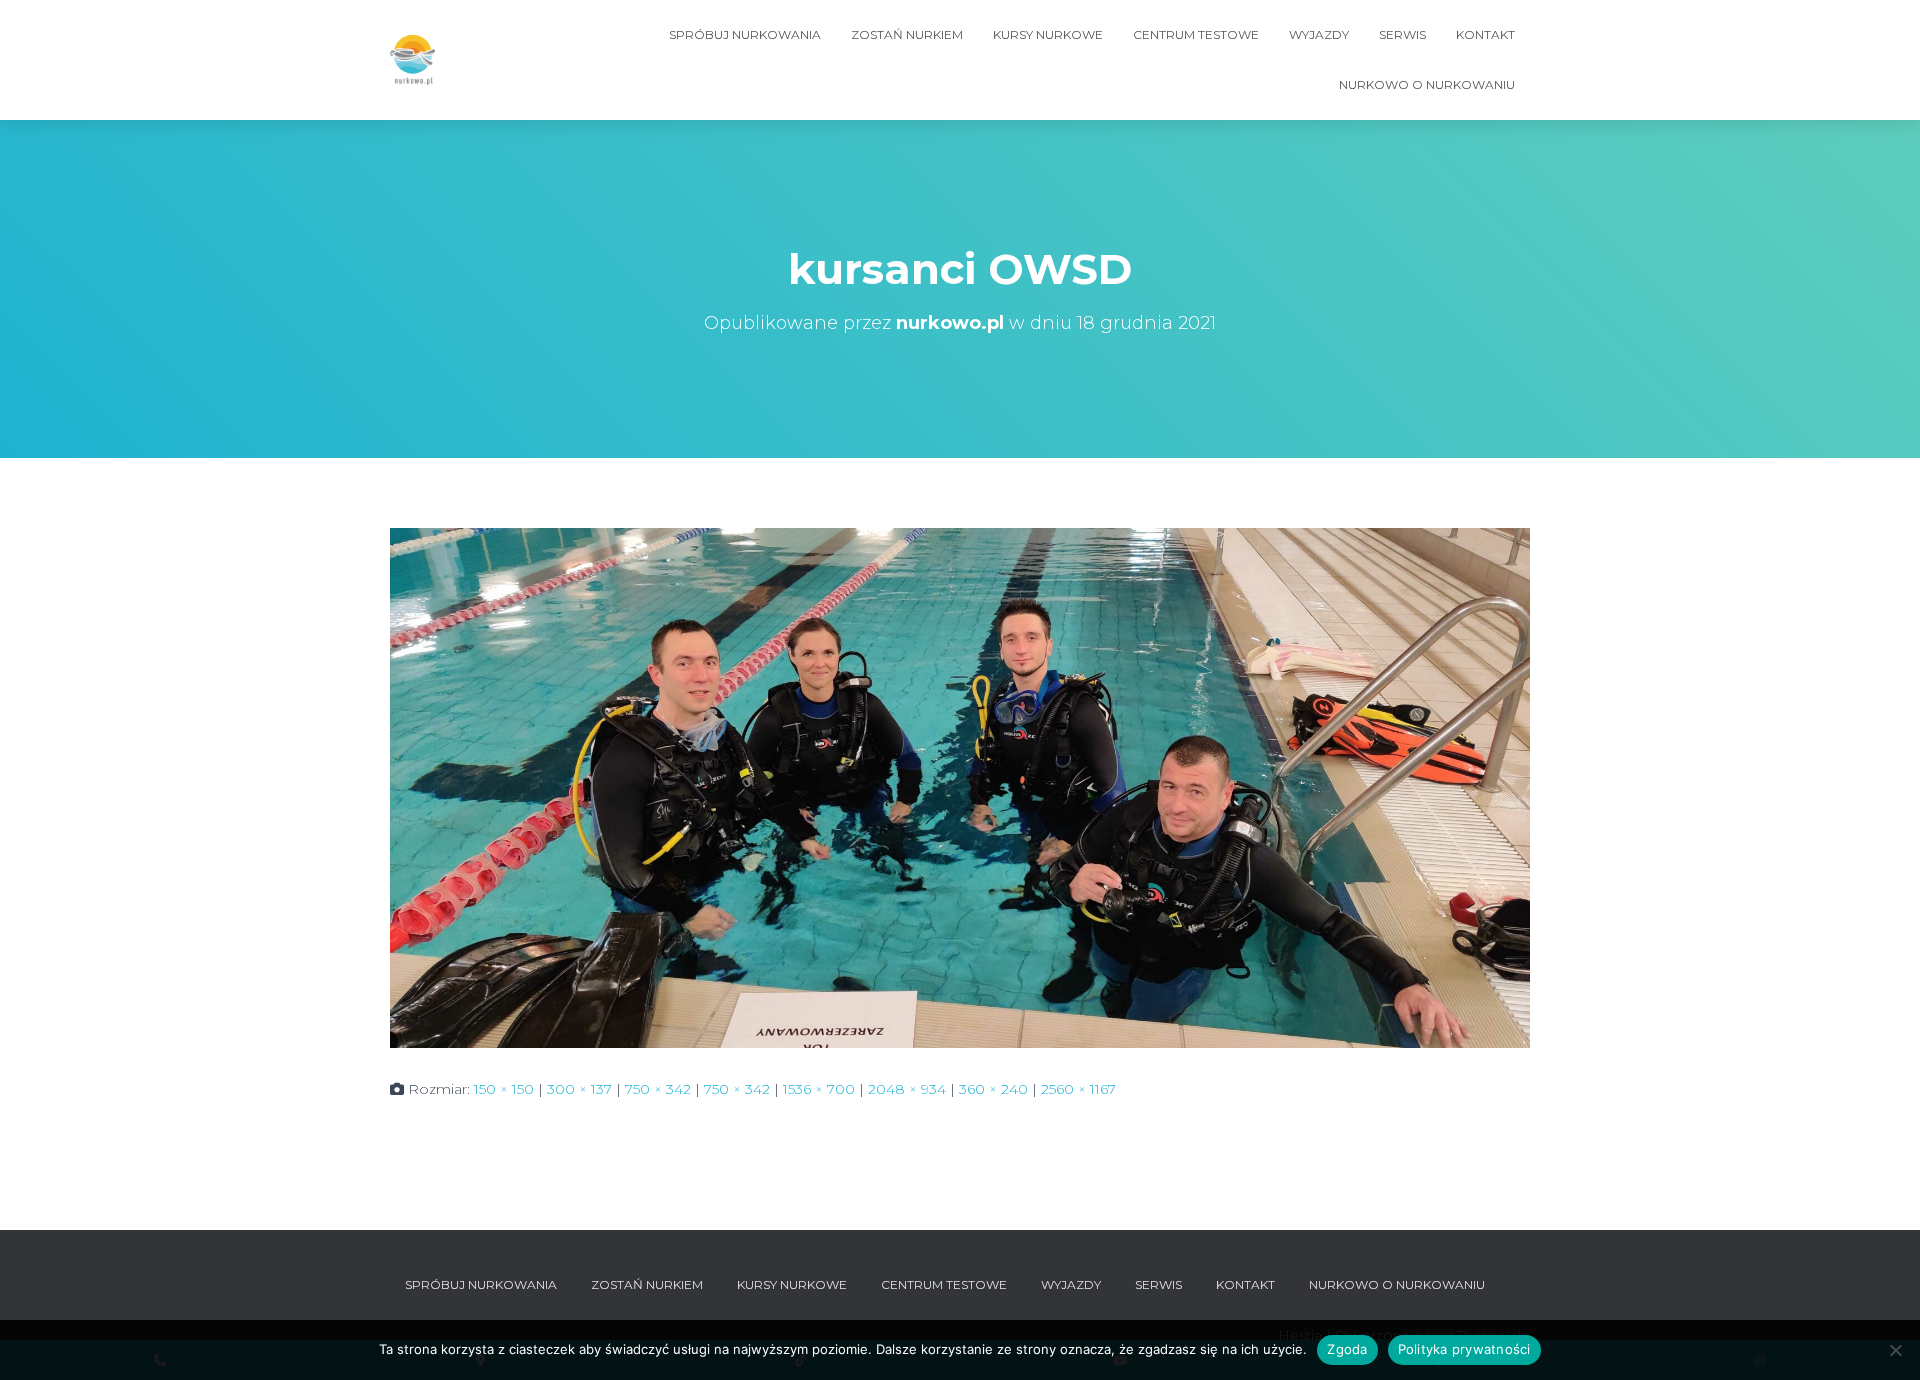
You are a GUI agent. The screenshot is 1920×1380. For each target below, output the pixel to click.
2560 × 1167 (1078, 1089)
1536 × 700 (819, 1089)
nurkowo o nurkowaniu (1427, 84)
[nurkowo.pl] (412, 60)
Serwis (1402, 34)
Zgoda (1347, 1349)
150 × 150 (504, 1089)
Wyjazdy (1319, 34)
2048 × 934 (907, 1089)
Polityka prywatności (1464, 1349)
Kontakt (1485, 34)
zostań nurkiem (907, 34)
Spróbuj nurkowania (745, 34)
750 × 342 (658, 1089)
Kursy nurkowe (1048, 34)
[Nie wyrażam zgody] (1895, 1350)
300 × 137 (579, 1089)
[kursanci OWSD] (960, 787)
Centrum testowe (1196, 34)
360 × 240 (993, 1089)
